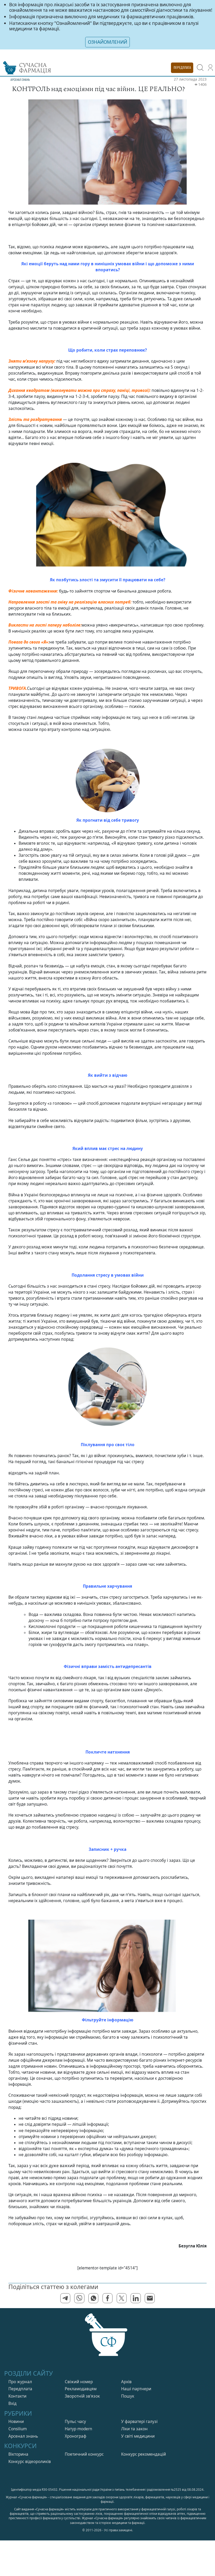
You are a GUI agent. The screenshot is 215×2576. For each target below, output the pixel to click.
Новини (16, 2422)
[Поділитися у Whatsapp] (93, 2298)
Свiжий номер (79, 2382)
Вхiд (12, 2403)
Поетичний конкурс (84, 2454)
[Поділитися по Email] (150, 2298)
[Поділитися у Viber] (79, 2298)
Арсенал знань (23, 2436)
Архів (126, 2382)
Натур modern (78, 2429)
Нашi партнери (136, 2389)
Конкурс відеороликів (30, 2462)
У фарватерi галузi (139, 2422)
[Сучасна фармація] (107, 2340)
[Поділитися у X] (122, 2298)
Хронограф (76, 2436)
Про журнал (20, 2382)
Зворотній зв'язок (82, 2396)
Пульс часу (75, 2422)
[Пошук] (200, 68)
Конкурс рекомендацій (144, 2454)
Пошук (128, 2396)
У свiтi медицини (138, 2436)
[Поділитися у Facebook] (107, 2298)
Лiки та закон (134, 2429)
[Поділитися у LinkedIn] (136, 2298)
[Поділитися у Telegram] (65, 2298)
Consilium (18, 2429)
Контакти (17, 2396)
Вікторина (18, 2454)
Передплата (20, 2389)
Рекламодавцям (81, 2389)
